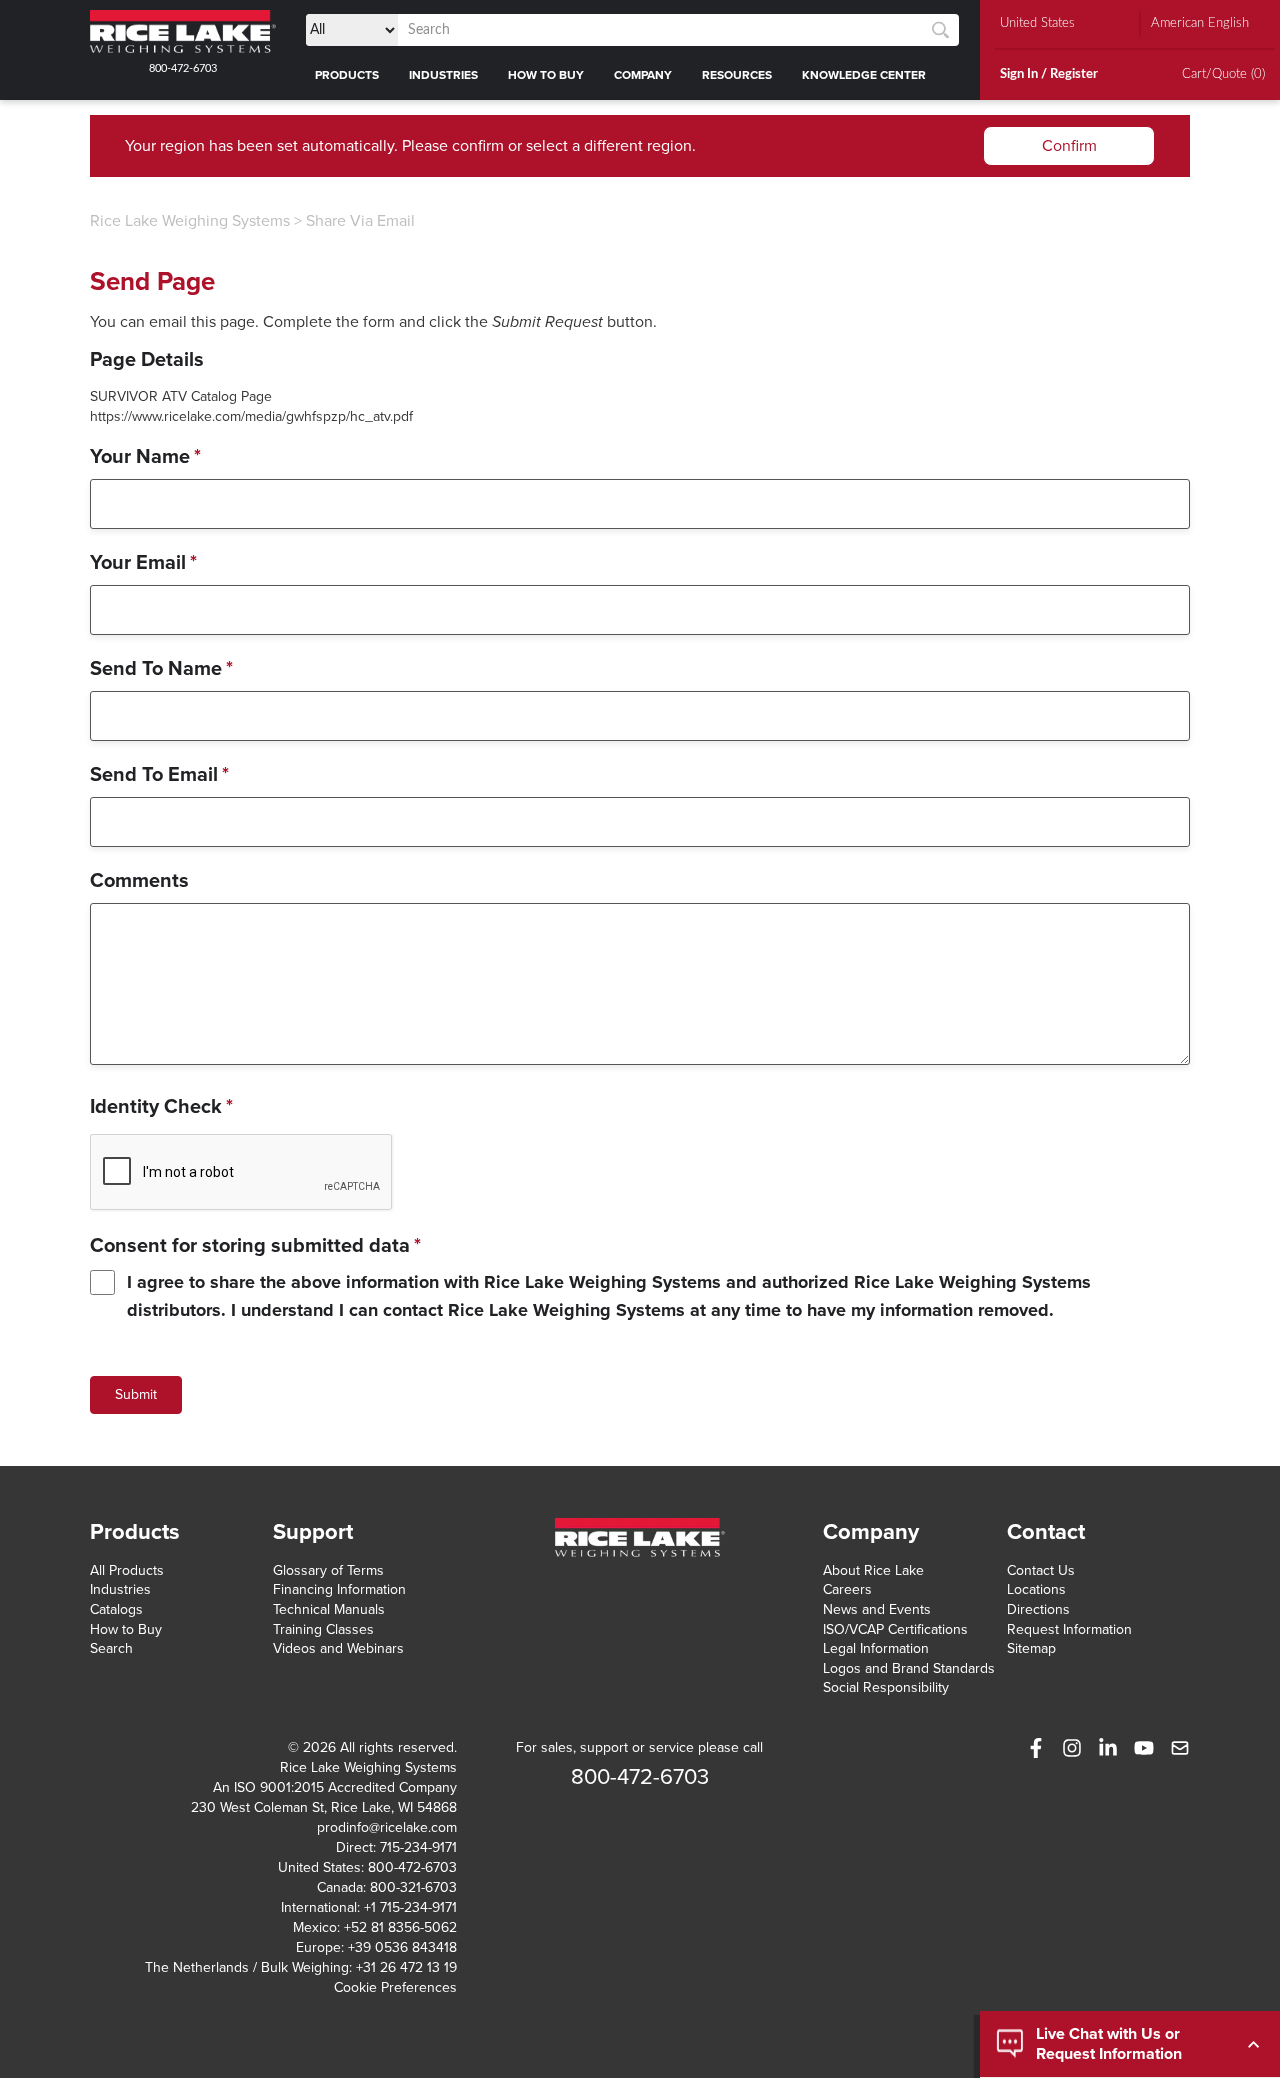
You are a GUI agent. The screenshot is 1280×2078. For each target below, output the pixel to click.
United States (1037, 23)
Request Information (1069, 1629)
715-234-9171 (418, 1847)
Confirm (1069, 146)
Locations (1036, 1589)
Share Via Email (360, 221)
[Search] (940, 30)
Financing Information (339, 1589)
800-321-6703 (413, 1887)
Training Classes (323, 1629)
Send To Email (159, 775)
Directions (1038, 1609)
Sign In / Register (1049, 74)
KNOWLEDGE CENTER (864, 75)
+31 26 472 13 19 (406, 1967)
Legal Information (876, 1648)
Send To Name (161, 669)
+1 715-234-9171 (410, 1907)
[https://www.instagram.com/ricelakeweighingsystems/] (1072, 1748)
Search (111, 1648)
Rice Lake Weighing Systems (190, 221)
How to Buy (126, 1629)
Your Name (145, 457)
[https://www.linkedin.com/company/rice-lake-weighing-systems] (1108, 1748)
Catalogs (116, 1609)
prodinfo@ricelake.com (387, 1827)
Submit (136, 1394)
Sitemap (1031, 1648)
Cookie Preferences (395, 1987)
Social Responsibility (886, 1687)
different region (638, 146)
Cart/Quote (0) (1223, 74)
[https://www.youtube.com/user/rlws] (1144, 1748)
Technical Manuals (329, 1609)
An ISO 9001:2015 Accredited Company (335, 1787)
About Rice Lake (873, 1570)
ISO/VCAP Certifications (895, 1629)
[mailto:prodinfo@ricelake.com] (1180, 1748)
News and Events (877, 1609)
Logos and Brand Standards (909, 1668)
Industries (120, 1589)
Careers (847, 1589)
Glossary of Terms (328, 1570)
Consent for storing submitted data (255, 1246)
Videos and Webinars (338, 1648)
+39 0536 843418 (402, 1947)
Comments (139, 881)
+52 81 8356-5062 (400, 1927)
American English (1200, 23)
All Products (127, 1570)
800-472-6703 (183, 68)
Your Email (143, 563)
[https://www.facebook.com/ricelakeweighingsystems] (1036, 1748)
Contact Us (1041, 1570)
